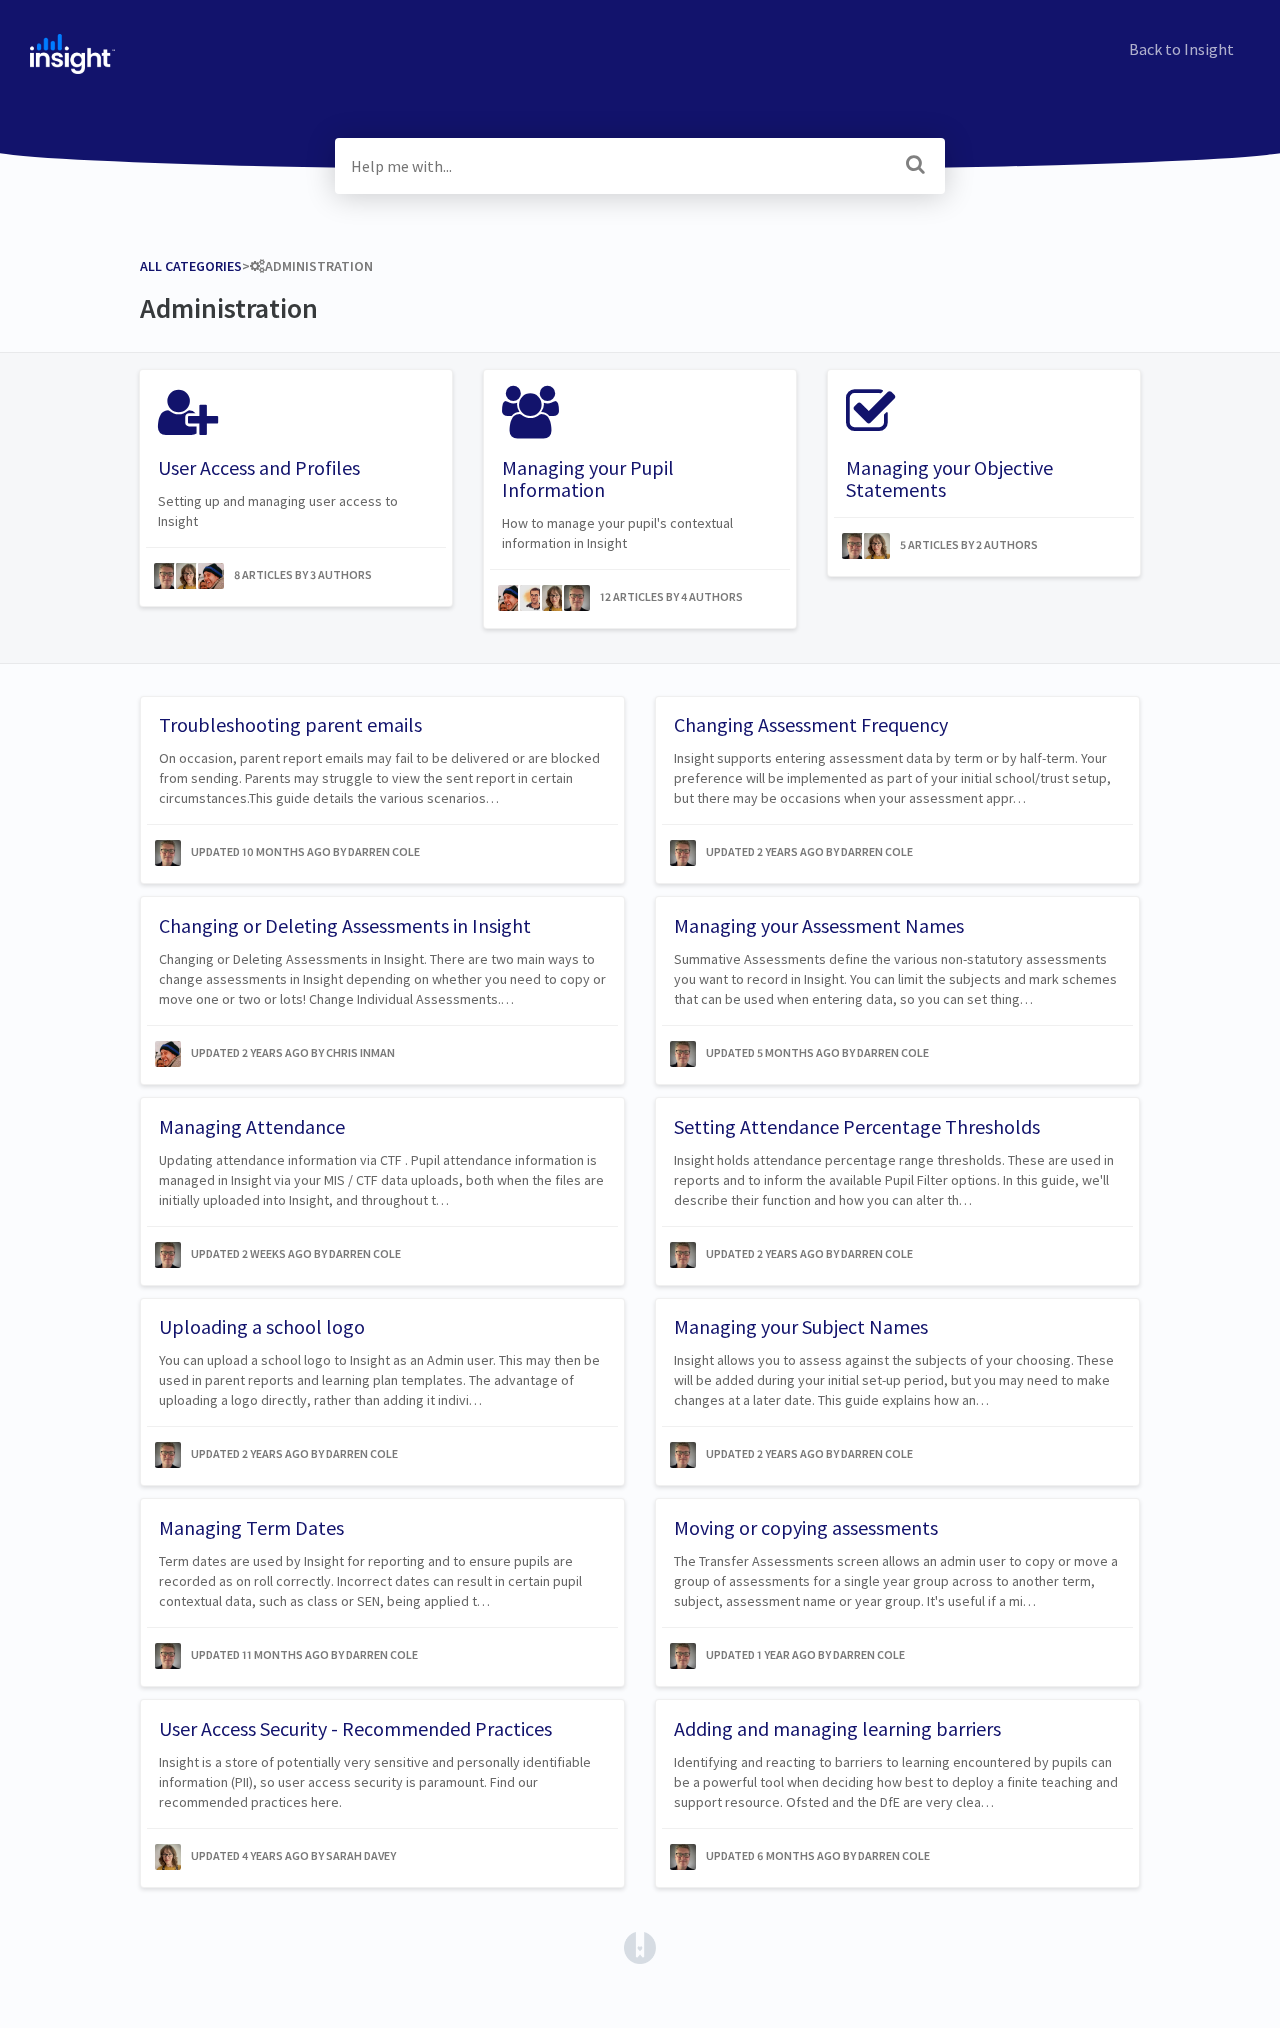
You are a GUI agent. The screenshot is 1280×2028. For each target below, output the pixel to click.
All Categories (191, 266)
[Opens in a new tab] (640, 1946)
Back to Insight (1181, 49)
